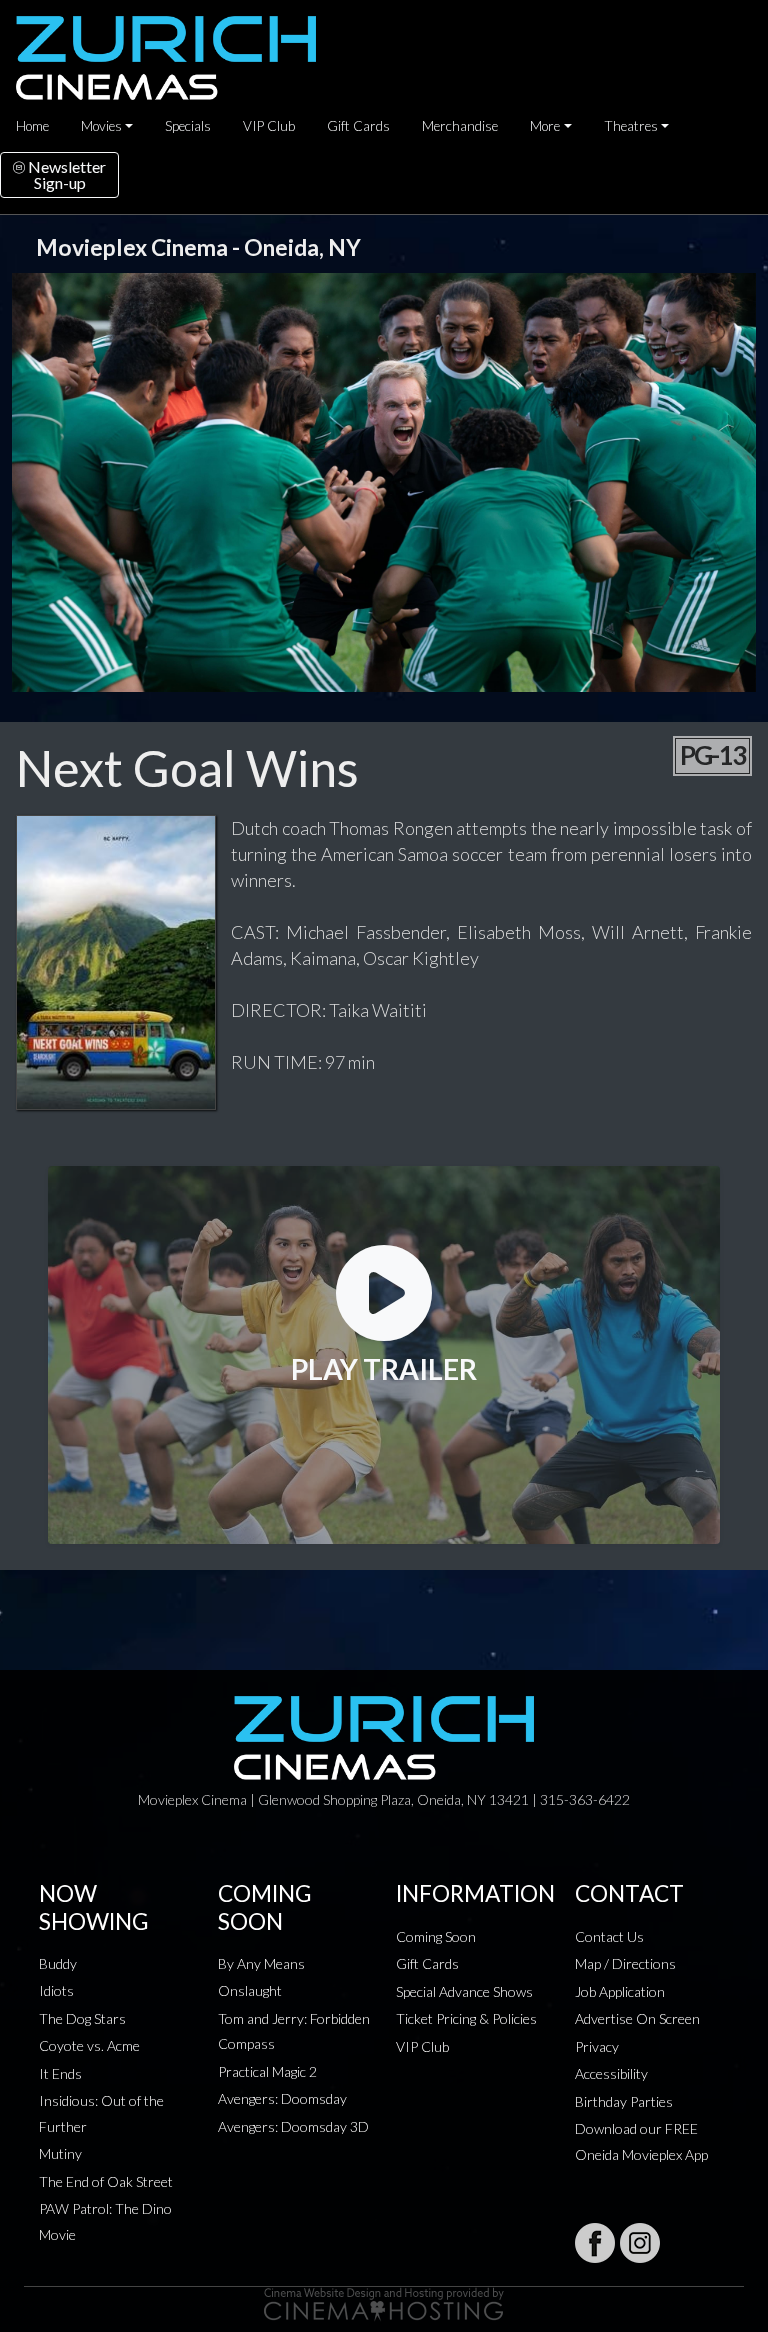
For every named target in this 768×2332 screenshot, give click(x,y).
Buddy (58, 1963)
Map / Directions (625, 1963)
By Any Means (261, 1963)
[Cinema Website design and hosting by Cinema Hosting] (384, 2302)
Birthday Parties (624, 2101)
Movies (101, 126)
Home (32, 126)
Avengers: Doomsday (282, 2098)
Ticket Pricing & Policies (466, 2018)
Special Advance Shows (464, 1991)
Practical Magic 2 (267, 2071)
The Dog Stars (82, 2018)
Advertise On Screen (637, 2018)
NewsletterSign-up (65, 174)
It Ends (60, 2073)
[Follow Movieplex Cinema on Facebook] (595, 2243)
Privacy (597, 2046)
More (545, 126)
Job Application (620, 1991)
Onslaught (250, 1990)
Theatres (631, 126)
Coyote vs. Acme (89, 2045)
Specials (188, 126)
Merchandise (460, 126)
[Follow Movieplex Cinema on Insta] (640, 2243)
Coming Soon (436, 1936)
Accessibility (611, 2073)
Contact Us (609, 1936)
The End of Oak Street (106, 2181)
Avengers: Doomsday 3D (293, 2126)
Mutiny (60, 2153)
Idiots (56, 1990)
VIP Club (269, 126)
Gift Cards (358, 126)
